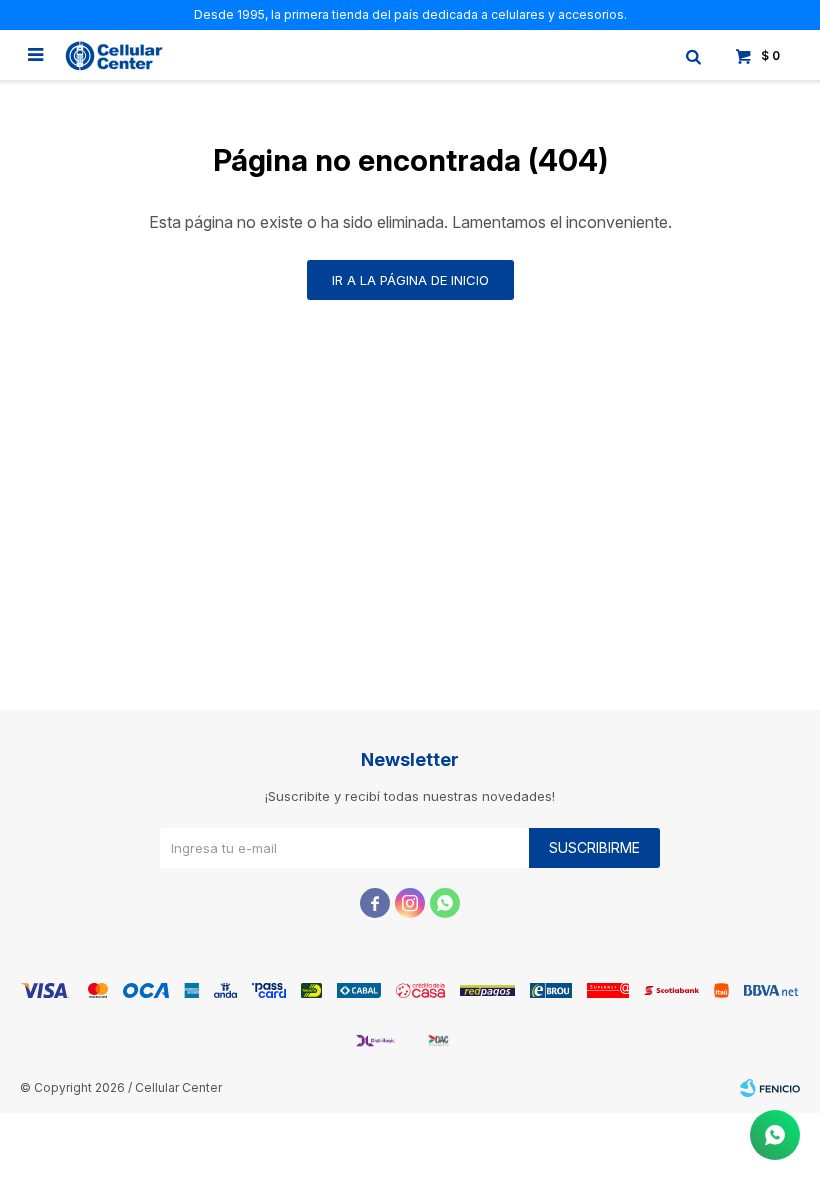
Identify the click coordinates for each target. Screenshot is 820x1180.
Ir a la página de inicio (410, 280)
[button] (693, 55)
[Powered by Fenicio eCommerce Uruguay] (770, 1088)
